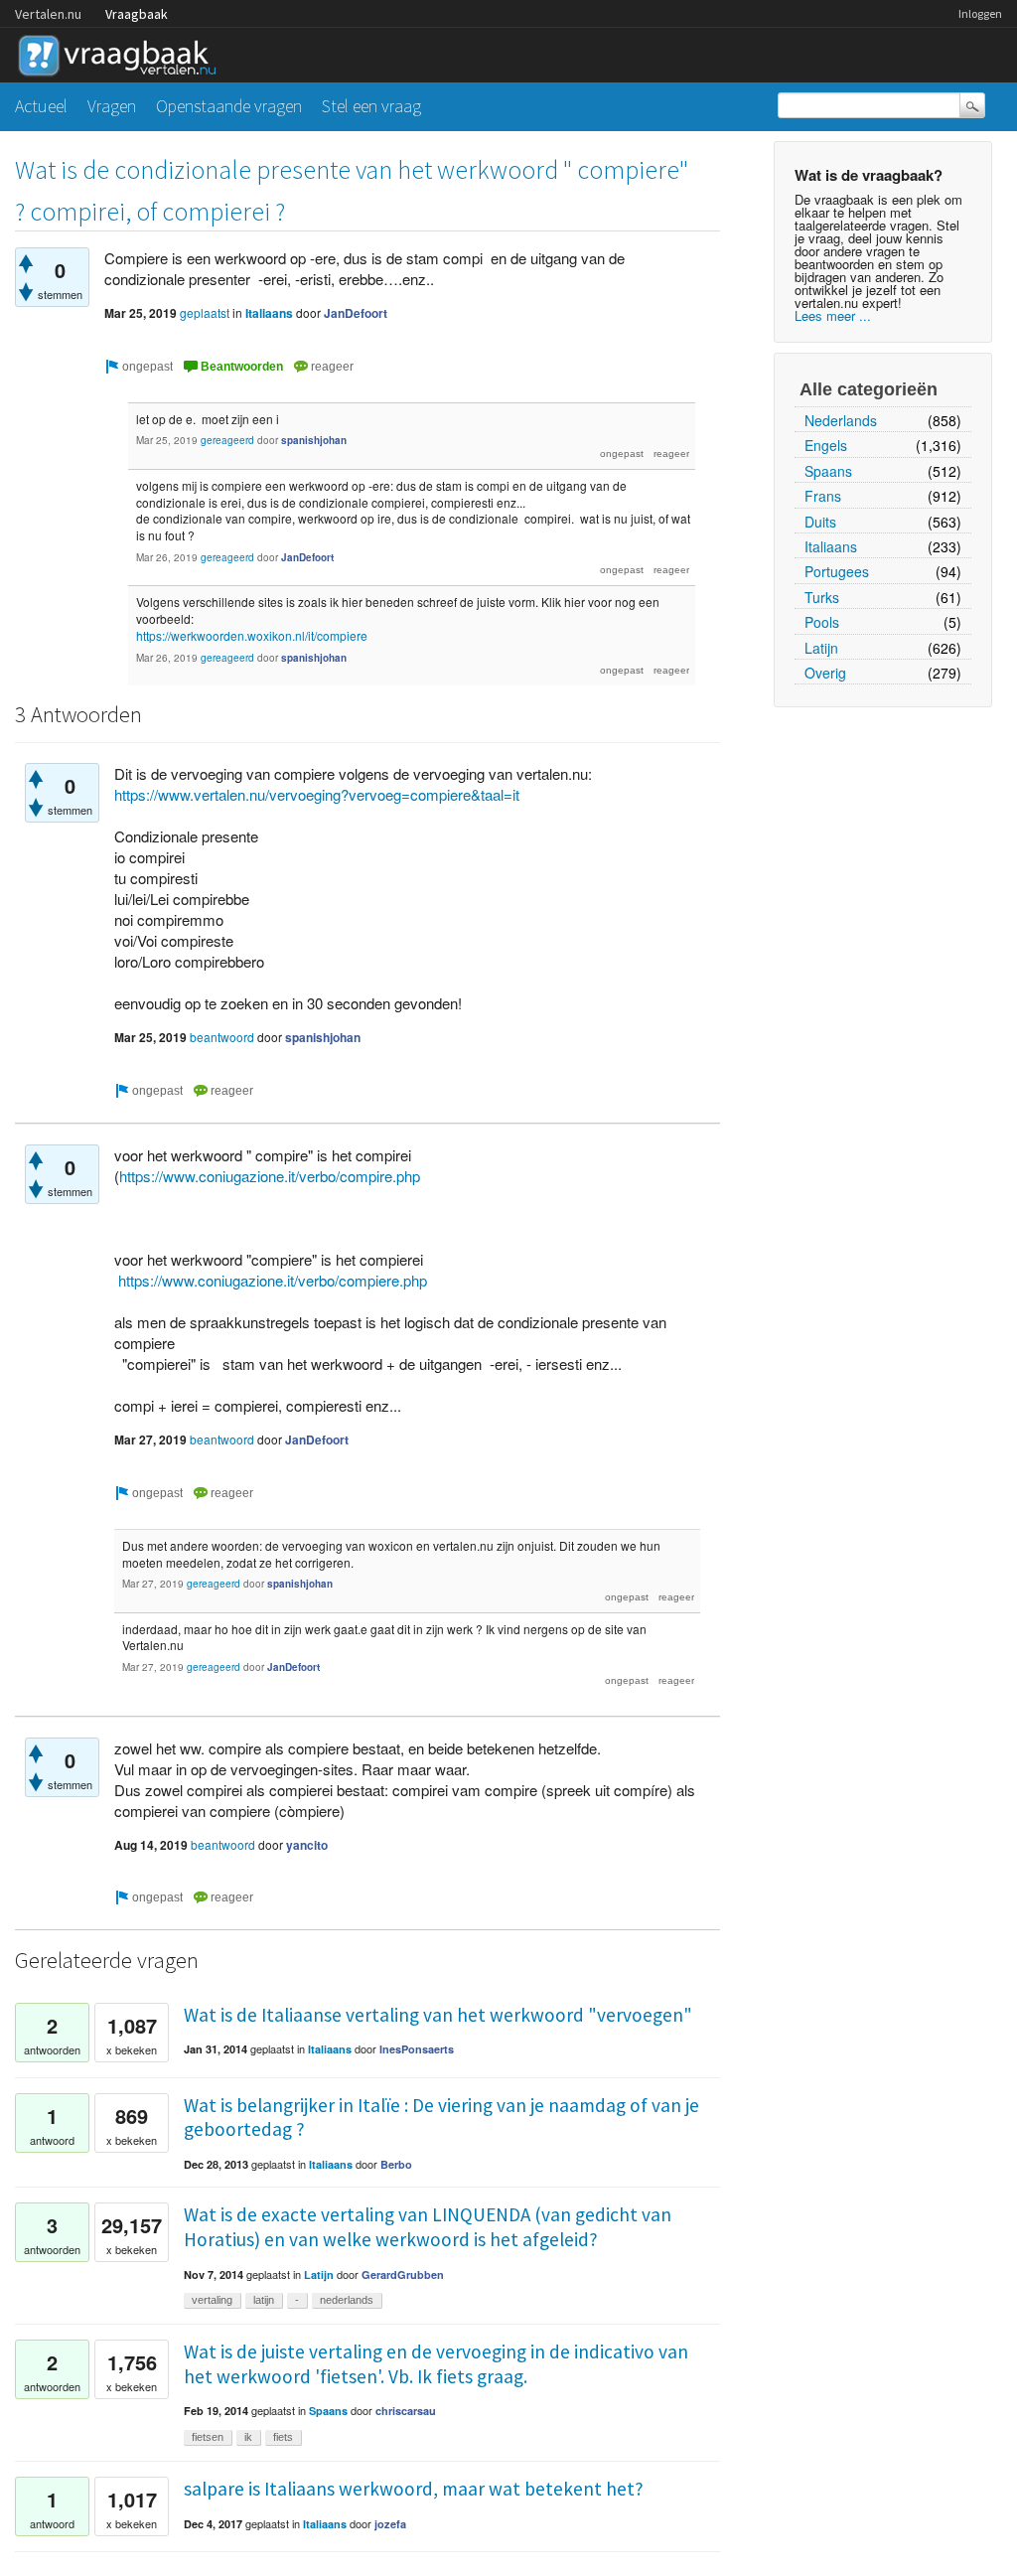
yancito (307, 1845)
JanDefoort (356, 313)
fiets (283, 2437)
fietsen (208, 2437)
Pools (822, 622)
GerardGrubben (403, 2274)
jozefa (390, 2524)
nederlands (347, 2300)
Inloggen (980, 13)
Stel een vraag (371, 106)
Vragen (112, 106)
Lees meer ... (833, 315)
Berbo (396, 2164)
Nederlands (841, 420)
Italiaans (831, 546)
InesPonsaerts (417, 2049)
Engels (826, 445)
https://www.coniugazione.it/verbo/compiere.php (273, 1280)
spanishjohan (314, 440)
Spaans (828, 471)
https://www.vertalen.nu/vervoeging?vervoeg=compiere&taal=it (317, 794)
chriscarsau (406, 2411)
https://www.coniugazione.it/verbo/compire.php (270, 1176)
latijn (264, 2300)
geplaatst (205, 312)
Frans (823, 496)
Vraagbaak (137, 14)
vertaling (212, 2300)
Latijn (821, 648)
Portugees (837, 571)
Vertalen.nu (48, 14)
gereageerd (227, 440)
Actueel (41, 106)
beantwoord (222, 1037)
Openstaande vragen (229, 106)
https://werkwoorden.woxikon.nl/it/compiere (252, 635)
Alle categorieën (869, 389)
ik (248, 2437)
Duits (820, 522)
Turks (822, 597)
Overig (825, 673)
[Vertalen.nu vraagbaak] (122, 52)
